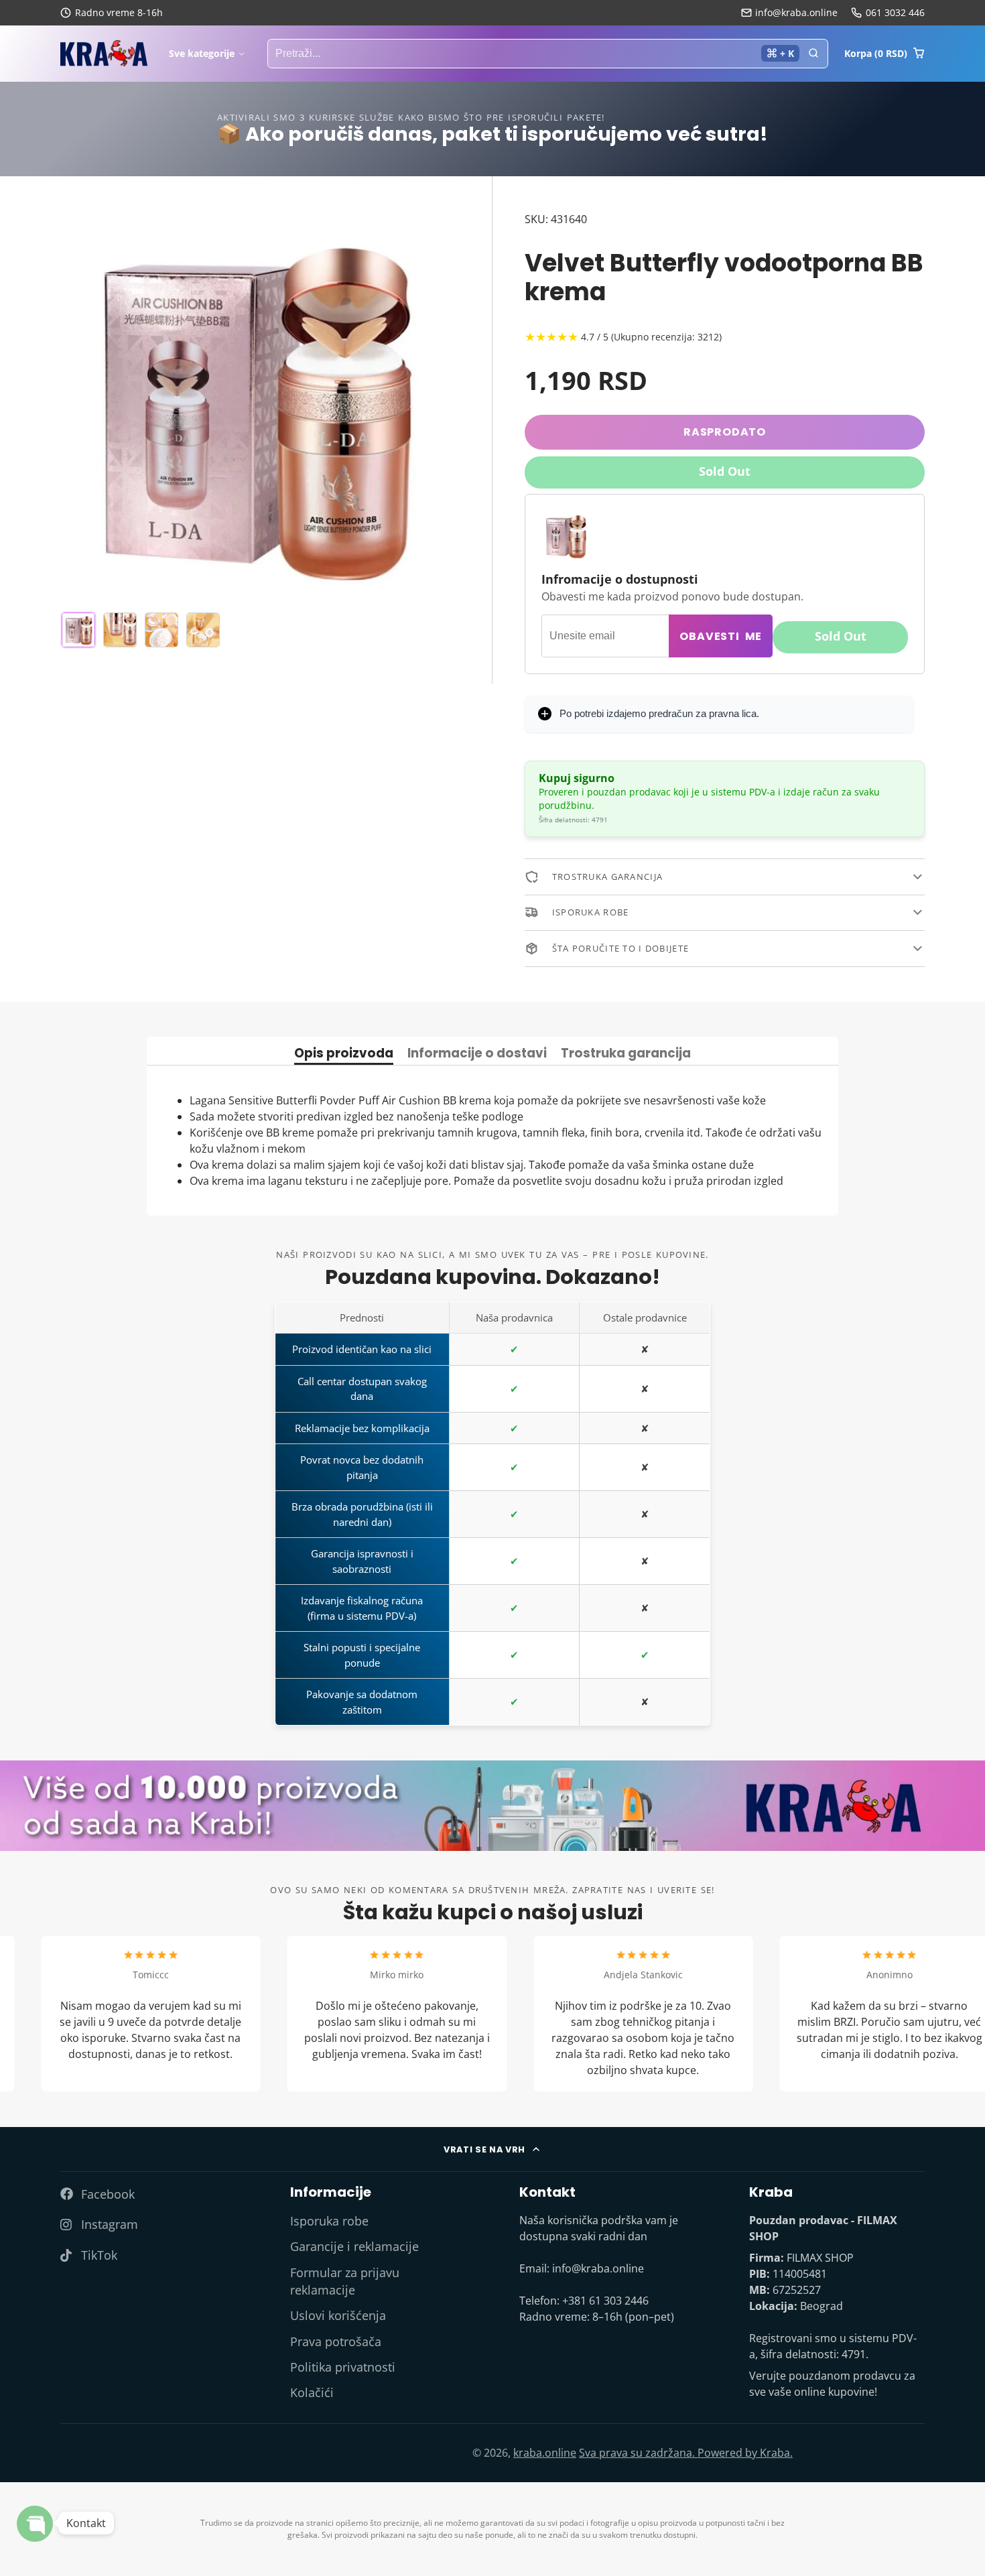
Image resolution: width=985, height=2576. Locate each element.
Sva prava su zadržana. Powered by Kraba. (686, 2453)
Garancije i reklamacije (354, 2246)
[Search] (813, 54)
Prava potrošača (336, 2341)
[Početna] (104, 54)
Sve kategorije (202, 53)
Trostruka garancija (626, 1054)
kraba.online (545, 2453)
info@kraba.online (796, 12)
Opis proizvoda (344, 1054)
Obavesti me (721, 636)
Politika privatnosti (343, 2367)
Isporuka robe (329, 2221)
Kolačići (312, 2392)
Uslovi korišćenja (338, 2315)
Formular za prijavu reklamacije (345, 2281)
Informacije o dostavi (477, 1054)
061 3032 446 (895, 12)
